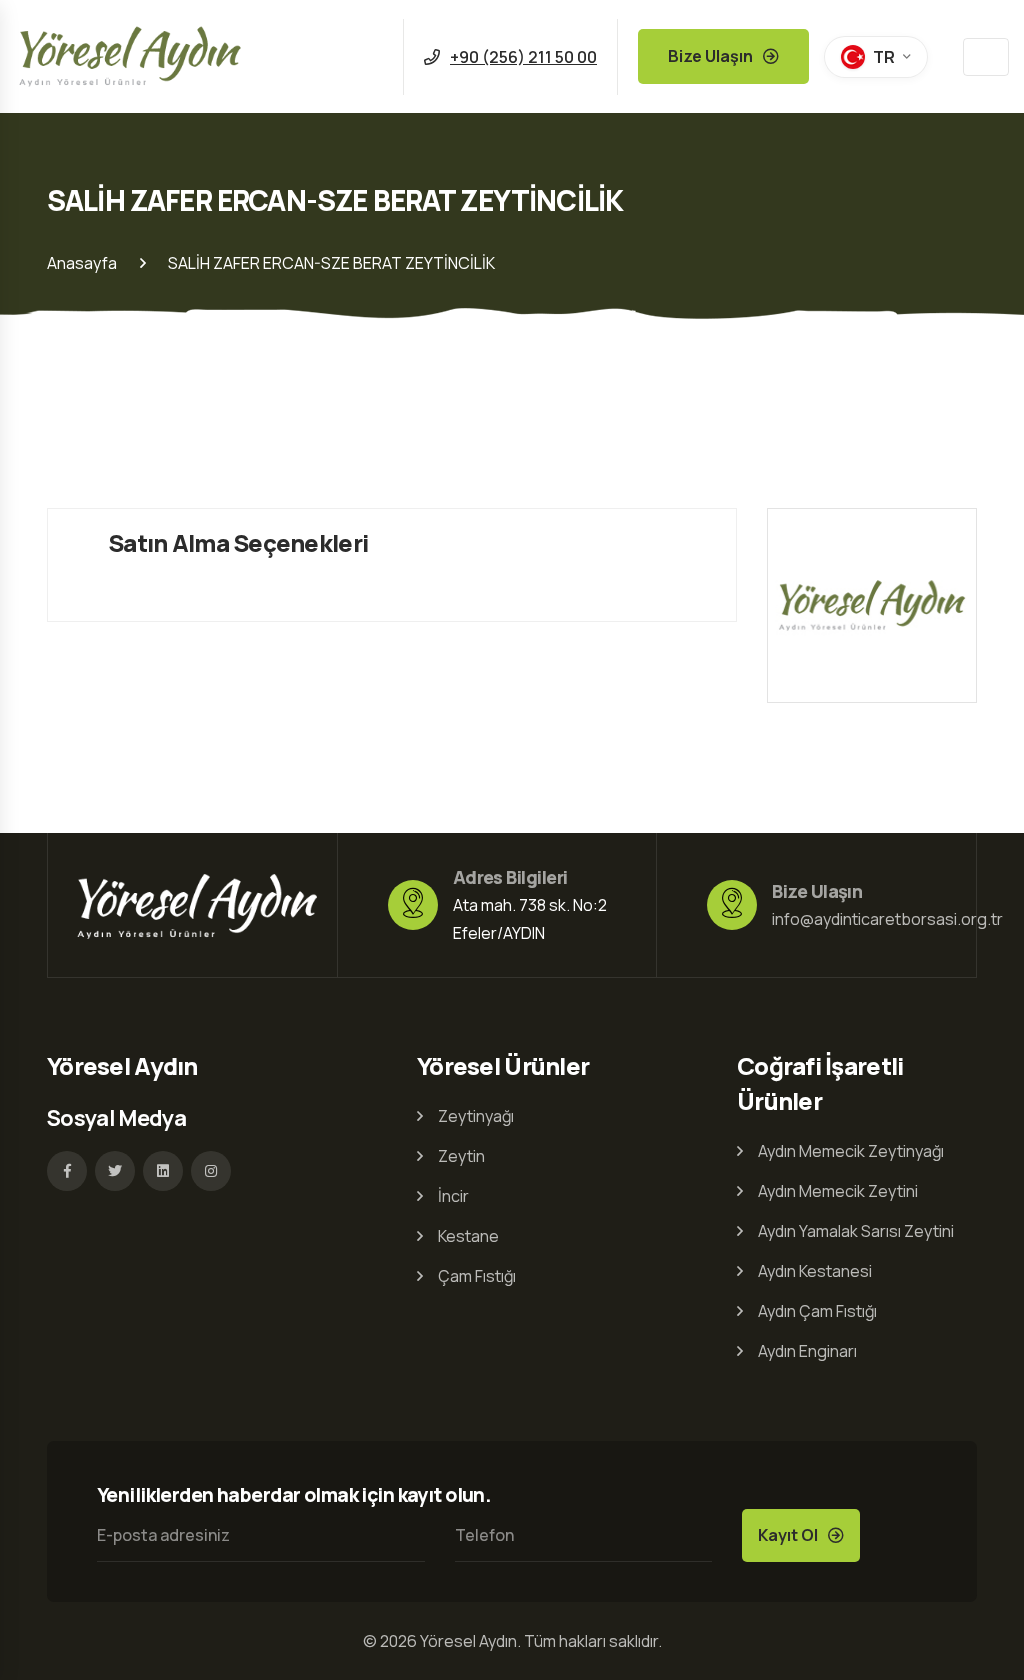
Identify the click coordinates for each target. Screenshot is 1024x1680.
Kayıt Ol (788, 1535)
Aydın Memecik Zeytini (838, 1191)
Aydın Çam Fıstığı (817, 1311)
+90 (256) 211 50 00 (523, 57)
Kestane (468, 1236)
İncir (453, 1196)
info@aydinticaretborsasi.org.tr (887, 919)
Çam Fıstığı (477, 1276)
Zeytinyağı (476, 1116)
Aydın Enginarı (807, 1351)
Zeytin (461, 1156)
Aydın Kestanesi (815, 1271)
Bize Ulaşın (710, 56)
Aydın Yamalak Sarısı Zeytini (856, 1231)
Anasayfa (82, 263)
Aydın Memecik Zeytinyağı (851, 1151)
